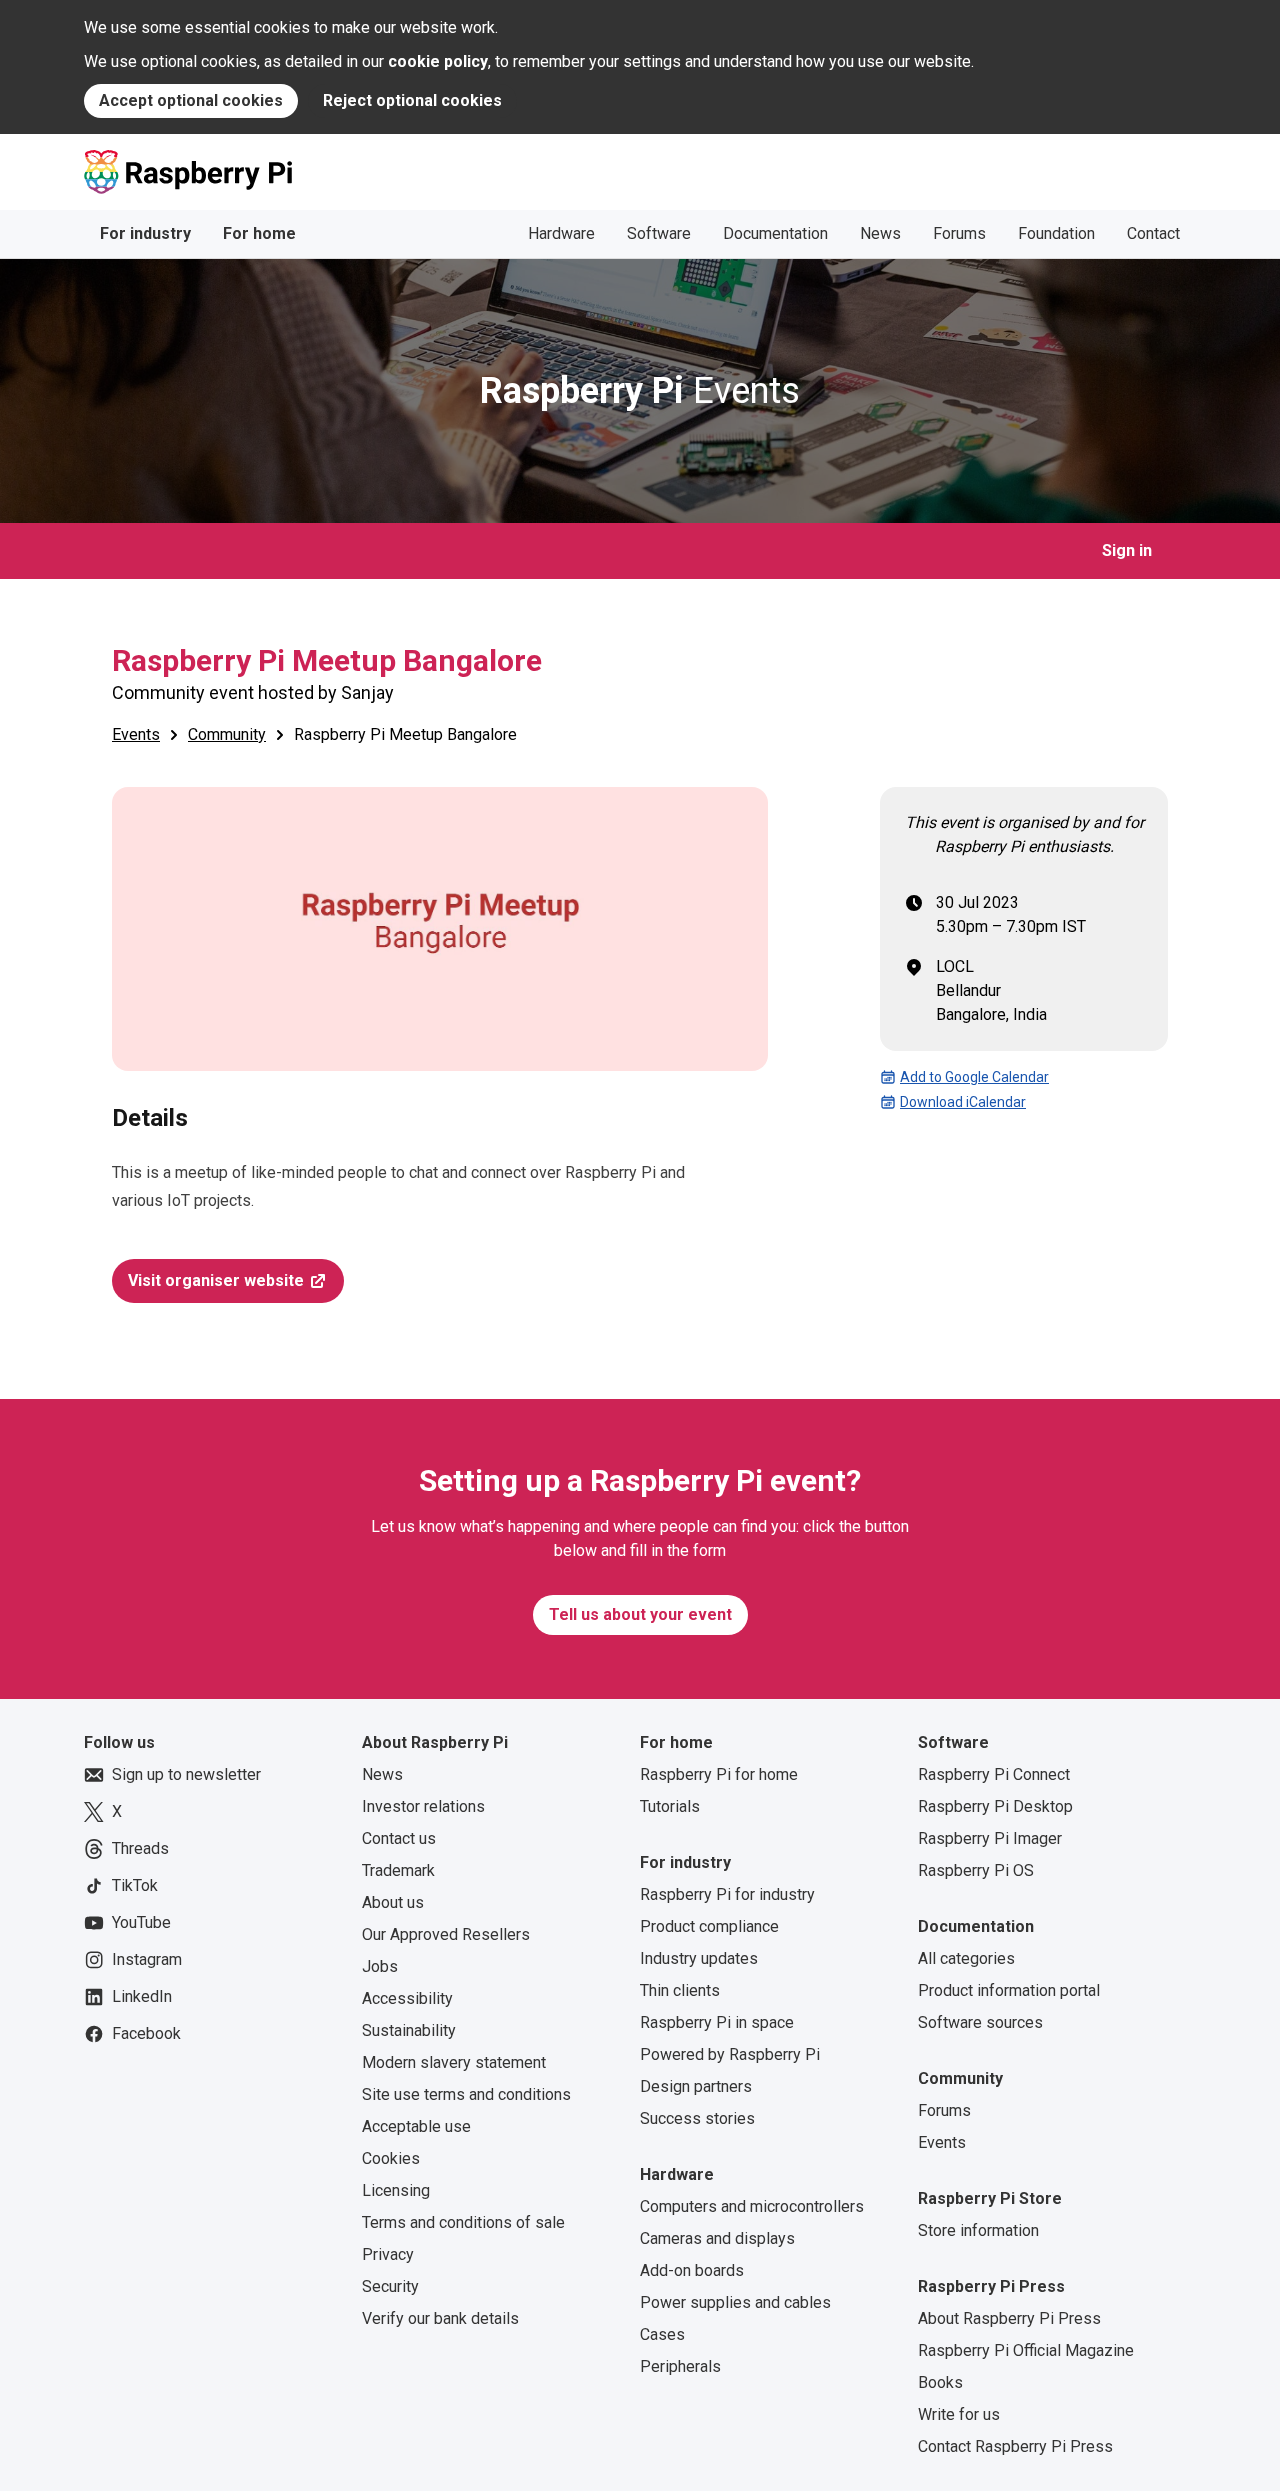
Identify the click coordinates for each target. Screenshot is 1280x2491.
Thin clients (680, 1990)
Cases (662, 2334)
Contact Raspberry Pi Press (1015, 2446)
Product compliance (709, 1926)
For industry (145, 233)
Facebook (146, 2033)
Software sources (980, 2022)
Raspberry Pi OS (976, 1870)
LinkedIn (142, 1996)
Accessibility (407, 1998)
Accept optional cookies (191, 100)
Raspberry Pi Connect (994, 1774)
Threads (140, 1848)
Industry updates (699, 1958)
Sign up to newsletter (186, 1774)
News (880, 233)
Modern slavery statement (454, 2062)
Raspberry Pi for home (719, 1774)
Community (227, 734)
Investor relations (423, 1806)
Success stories (697, 2118)
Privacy (388, 2254)
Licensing (396, 2190)
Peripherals (680, 2366)
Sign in (1127, 550)
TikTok (135, 1885)
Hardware (561, 233)
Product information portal (1009, 1990)
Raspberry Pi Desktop (995, 1806)
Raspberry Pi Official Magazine (1026, 2350)
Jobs (380, 1966)
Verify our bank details (440, 2318)
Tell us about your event (640, 1614)
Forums (959, 233)
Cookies (391, 2158)
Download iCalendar (963, 1102)
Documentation (775, 233)
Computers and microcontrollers (752, 2206)
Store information (978, 2230)
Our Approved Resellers (446, 1934)
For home (259, 233)
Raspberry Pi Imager (990, 1838)
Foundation (1056, 233)
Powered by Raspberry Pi (730, 2054)
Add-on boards (692, 2270)
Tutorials (670, 1806)
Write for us (959, 2414)
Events (640, 391)
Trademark (398, 1870)
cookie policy (438, 61)
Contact (1153, 233)
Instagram (147, 1959)
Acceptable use (416, 2126)
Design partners (696, 2086)
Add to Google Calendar (974, 1077)
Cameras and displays (717, 2238)
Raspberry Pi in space (717, 2022)
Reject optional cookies (412, 100)
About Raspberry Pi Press (1009, 2318)
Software (659, 233)
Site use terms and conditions (466, 2094)
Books (940, 2382)
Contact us (399, 1838)
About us (393, 1902)
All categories (966, 1958)
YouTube (141, 1922)
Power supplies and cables (735, 2302)
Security (390, 2286)
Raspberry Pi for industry (727, 1894)
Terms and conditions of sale (463, 2222)
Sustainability (409, 2030)
